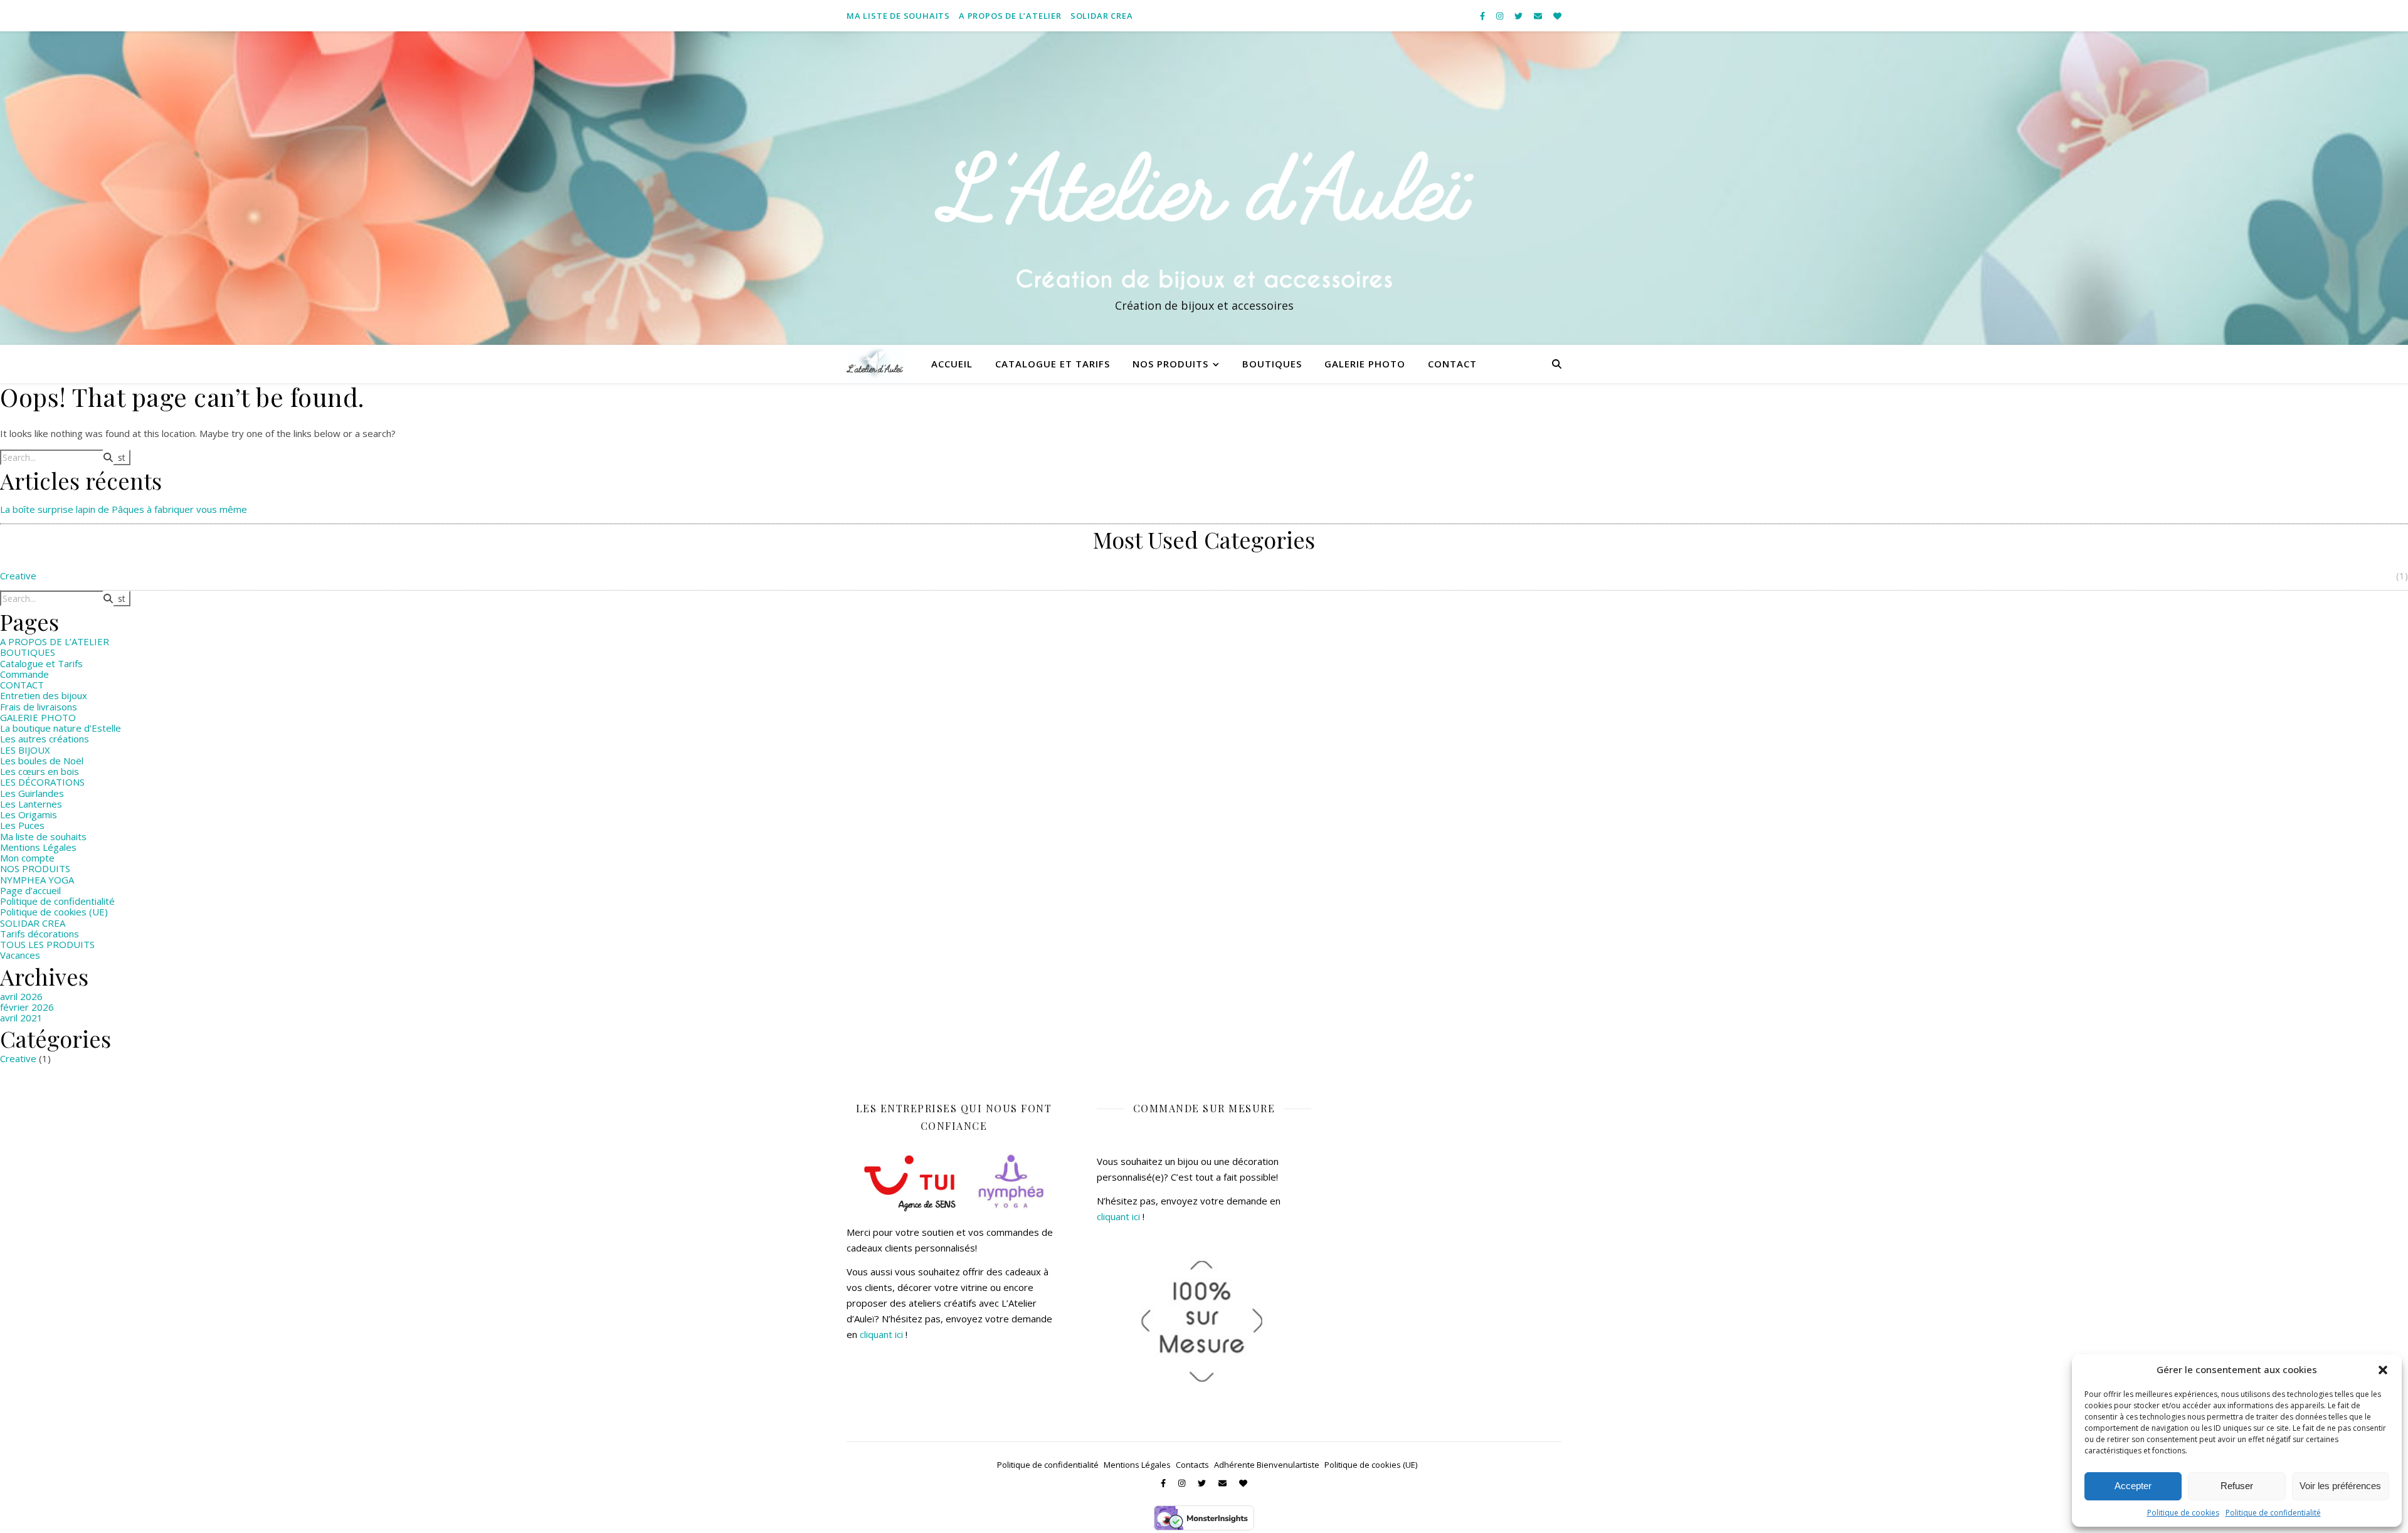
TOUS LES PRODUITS (47, 944)
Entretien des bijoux (44, 695)
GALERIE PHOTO (38, 717)
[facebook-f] (1483, 16)
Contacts (1192, 1465)
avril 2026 (21, 996)
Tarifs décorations (40, 934)
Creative (18, 576)
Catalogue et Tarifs (1053, 364)
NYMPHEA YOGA (37, 880)
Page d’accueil (30, 890)
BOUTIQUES (1272, 364)
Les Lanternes (31, 804)
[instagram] (1501, 16)
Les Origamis (29, 814)
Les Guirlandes (32, 793)
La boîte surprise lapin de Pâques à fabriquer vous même (124, 509)
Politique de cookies (2183, 1513)
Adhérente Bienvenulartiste (1267, 1465)
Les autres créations (45, 739)
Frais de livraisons (39, 707)
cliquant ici (881, 1334)
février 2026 (27, 1007)
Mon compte (27, 858)
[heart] (1557, 16)
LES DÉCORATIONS (42, 782)
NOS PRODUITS (1170, 364)
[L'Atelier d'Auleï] (1204, 188)
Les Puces (22, 825)
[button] (2383, 1370)
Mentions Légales (38, 847)
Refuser (2237, 1486)
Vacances (20, 955)
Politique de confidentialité (2273, 1513)
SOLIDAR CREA (1102, 16)
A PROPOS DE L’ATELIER (1010, 16)
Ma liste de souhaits (898, 16)
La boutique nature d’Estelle (61, 728)
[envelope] (1539, 16)
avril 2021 (21, 1018)
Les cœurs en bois (40, 771)
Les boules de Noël (42, 761)
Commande (24, 674)
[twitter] (1519, 16)
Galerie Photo (1365, 364)
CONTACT (1452, 364)
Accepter (2133, 1486)
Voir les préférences (2340, 1486)
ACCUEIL (952, 364)
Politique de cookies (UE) (54, 912)
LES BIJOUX (25, 750)
